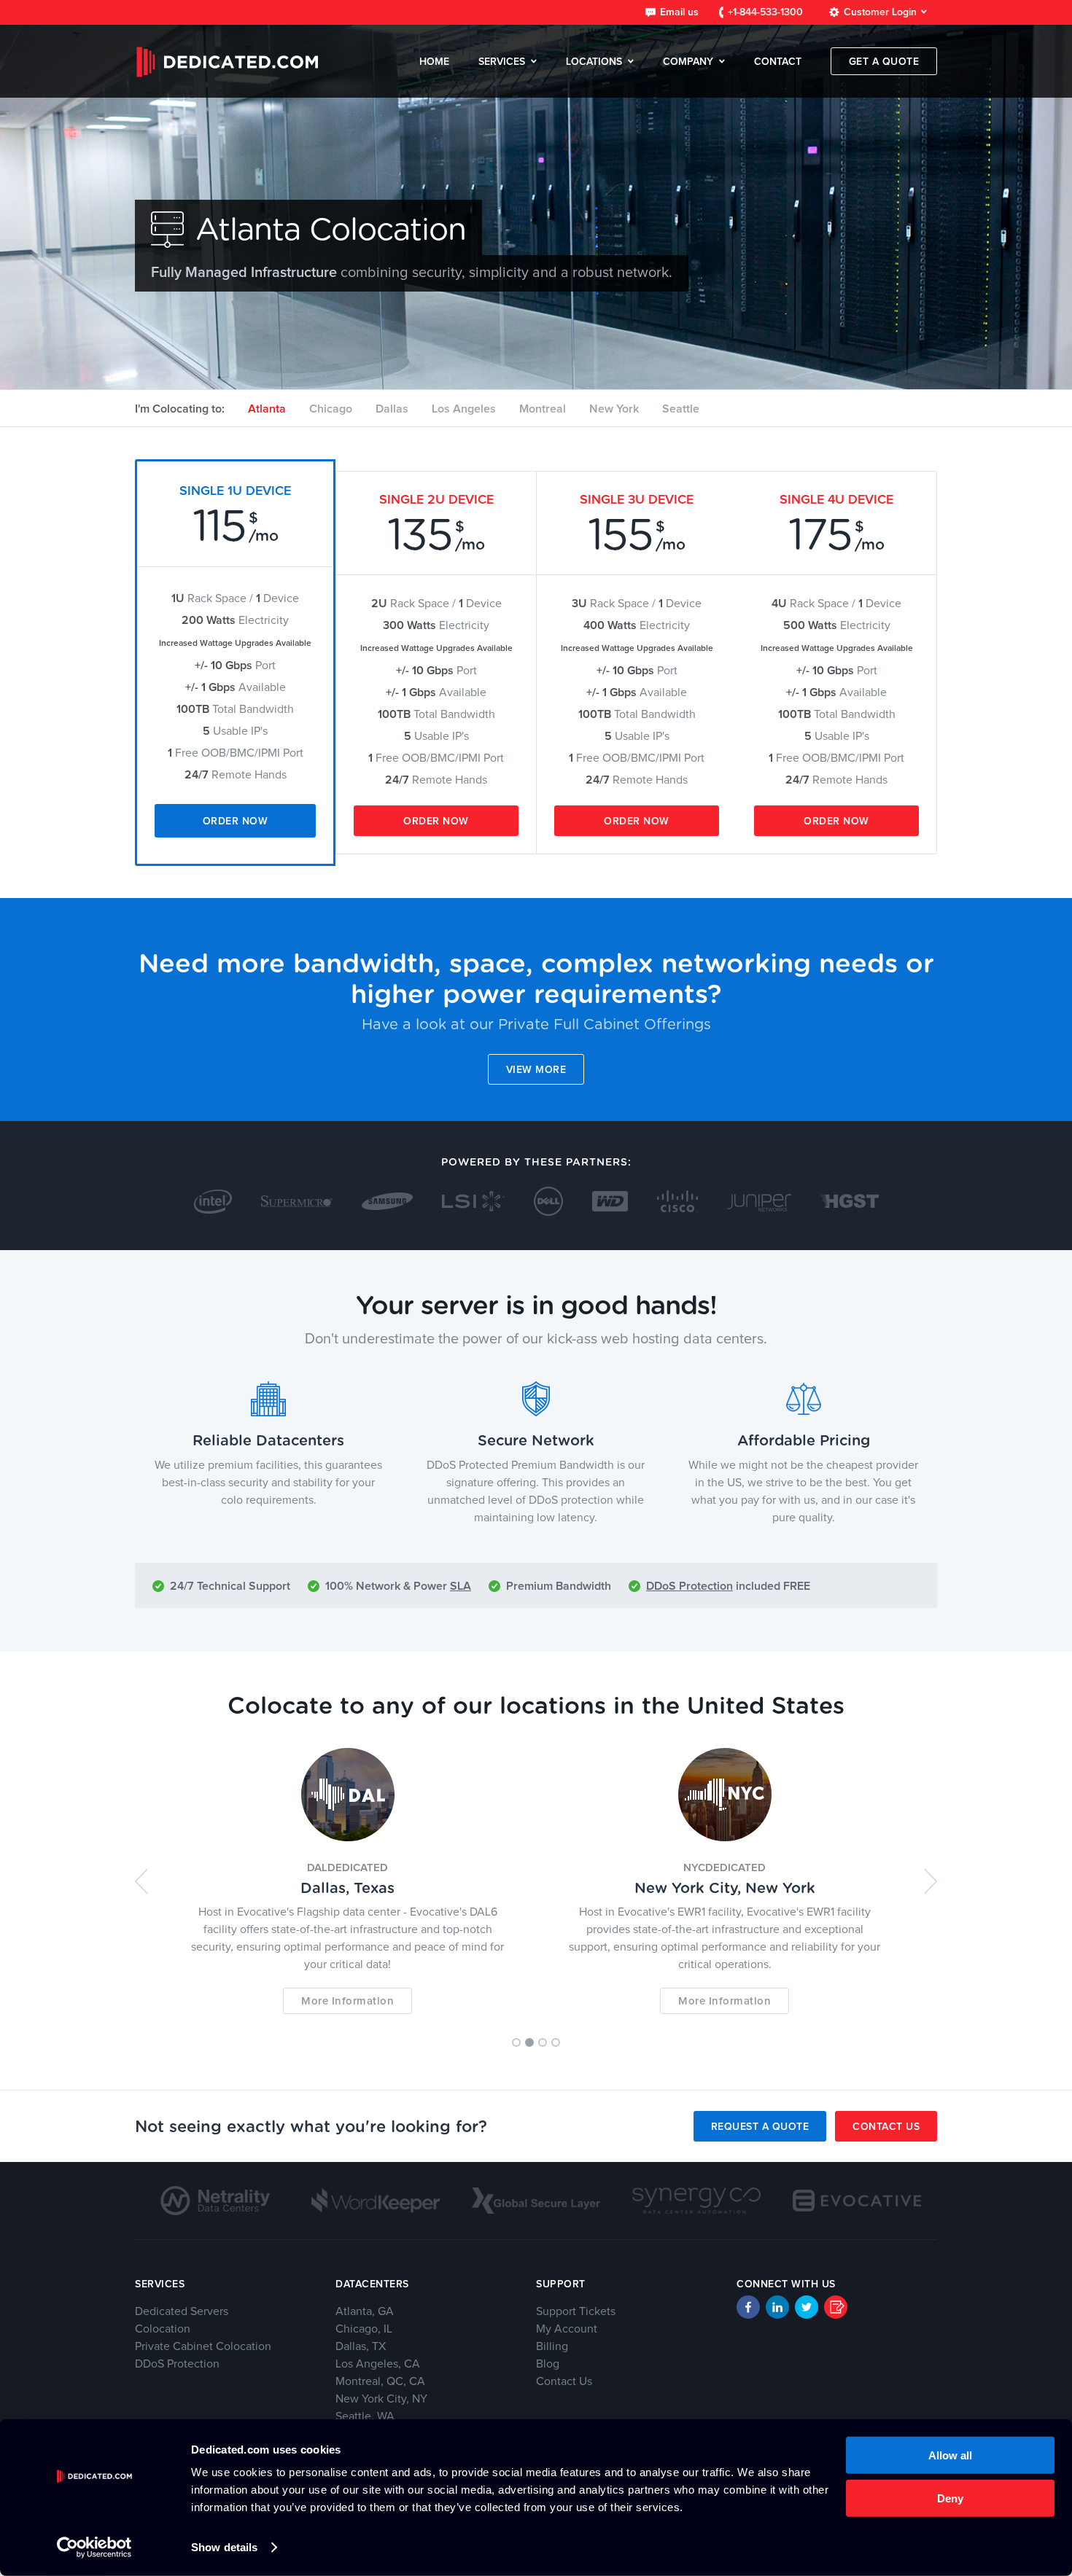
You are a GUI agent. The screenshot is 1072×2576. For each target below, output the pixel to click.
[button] (141, 1881)
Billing (552, 2346)
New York (614, 409)
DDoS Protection (690, 1586)
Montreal (543, 409)
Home (434, 62)
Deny (950, 2498)
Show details (224, 2547)
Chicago (331, 409)
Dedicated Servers (182, 2311)
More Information (347, 2001)
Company (688, 62)
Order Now (236, 821)
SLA (461, 1586)
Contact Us (886, 2127)
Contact (778, 62)
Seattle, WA (365, 2416)
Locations (594, 62)
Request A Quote (760, 2127)
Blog (548, 2364)
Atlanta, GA (365, 2311)
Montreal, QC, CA (380, 2381)
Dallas (392, 409)
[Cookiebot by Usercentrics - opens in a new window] (94, 2548)
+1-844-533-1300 (765, 12)
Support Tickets (576, 2311)
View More (536, 1070)
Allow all (950, 2455)
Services (502, 62)
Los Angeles (464, 409)
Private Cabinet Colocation (203, 2346)
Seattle (681, 409)
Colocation (163, 2329)
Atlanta (267, 409)
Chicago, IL (364, 2329)
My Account (567, 2329)
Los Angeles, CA (378, 2364)
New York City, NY (381, 2399)
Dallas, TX (361, 2346)
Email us (679, 12)
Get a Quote (884, 62)
